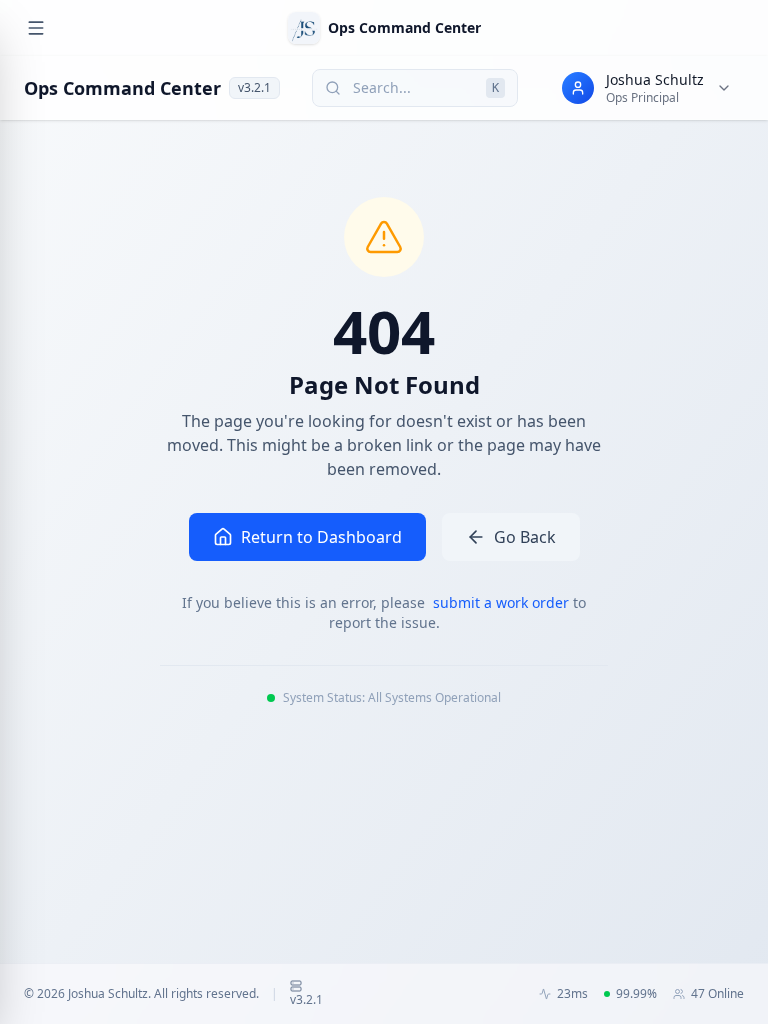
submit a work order (503, 602)
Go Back (525, 537)
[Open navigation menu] (36, 28)
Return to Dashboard (321, 537)
